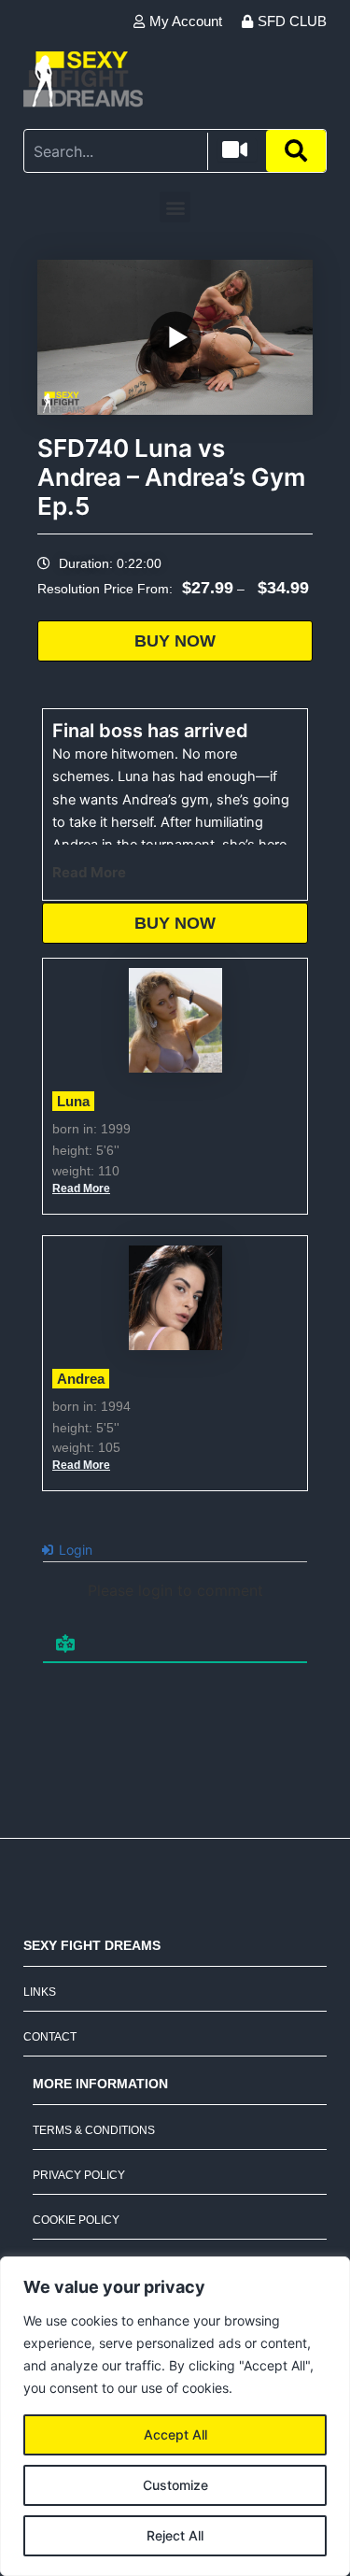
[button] (175, 207)
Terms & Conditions (94, 2130)
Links (40, 1992)
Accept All (175, 2434)
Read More (89, 872)
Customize (175, 2485)
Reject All (175, 2535)
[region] (175, 2416)
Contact (50, 2037)
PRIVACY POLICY (79, 2175)
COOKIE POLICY (76, 2220)
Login (74, 1550)
